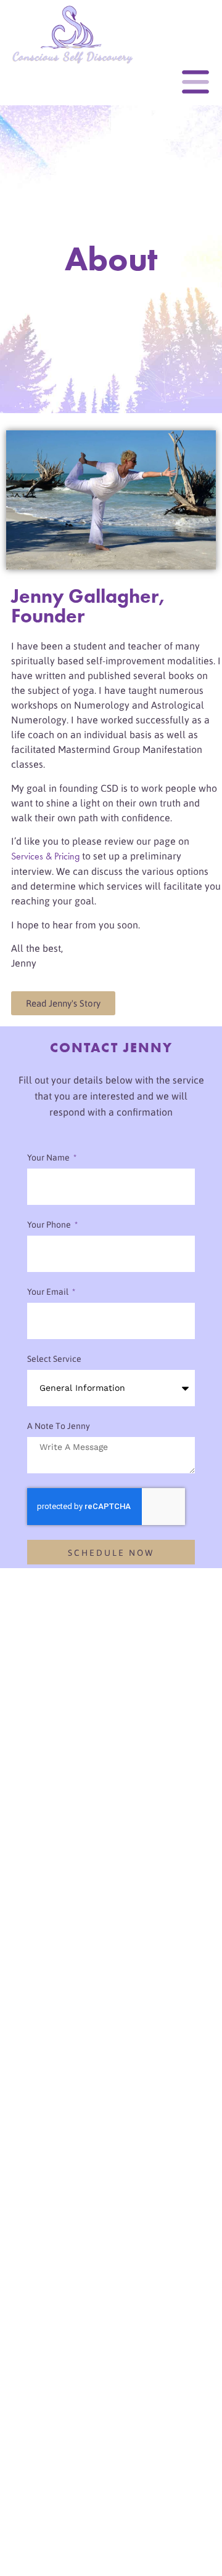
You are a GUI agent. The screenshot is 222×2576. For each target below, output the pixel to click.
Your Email (49, 1292)
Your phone (50, 1225)
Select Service (54, 1359)
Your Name (49, 1157)
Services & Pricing (45, 856)
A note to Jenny (59, 1426)
